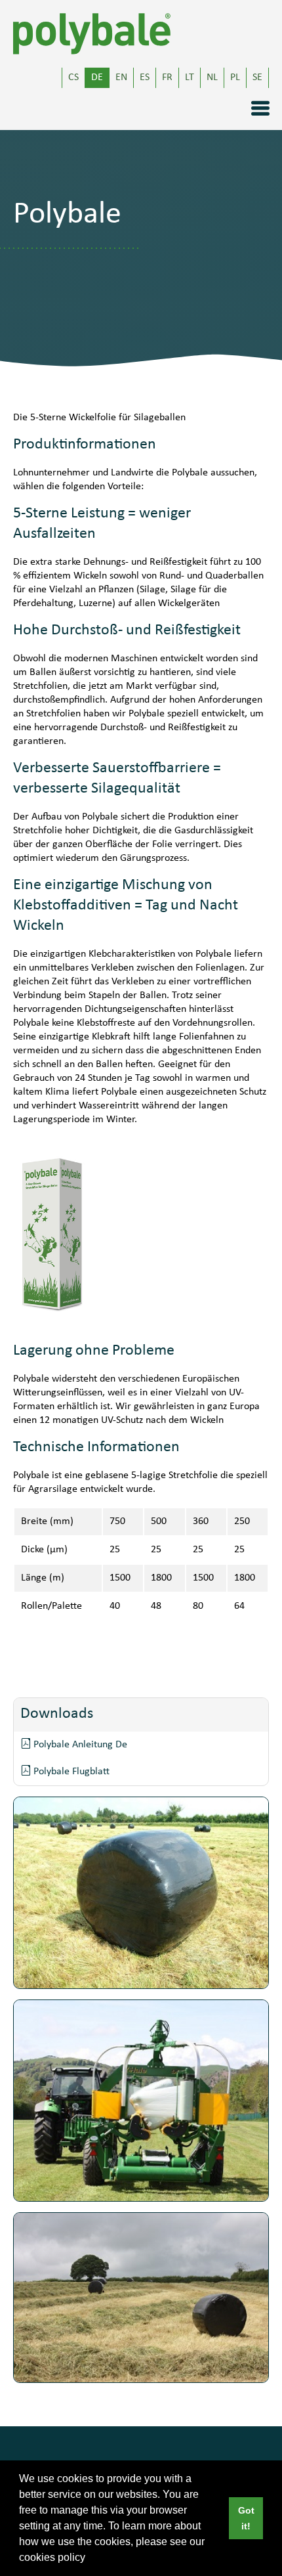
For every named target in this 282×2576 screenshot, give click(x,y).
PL (235, 78)
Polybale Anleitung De (79, 1745)
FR (167, 78)
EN (121, 78)
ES (145, 78)
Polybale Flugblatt (70, 1772)
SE (257, 78)
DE (97, 78)
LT (190, 78)
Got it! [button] (246, 2518)
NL (212, 78)
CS (73, 78)
